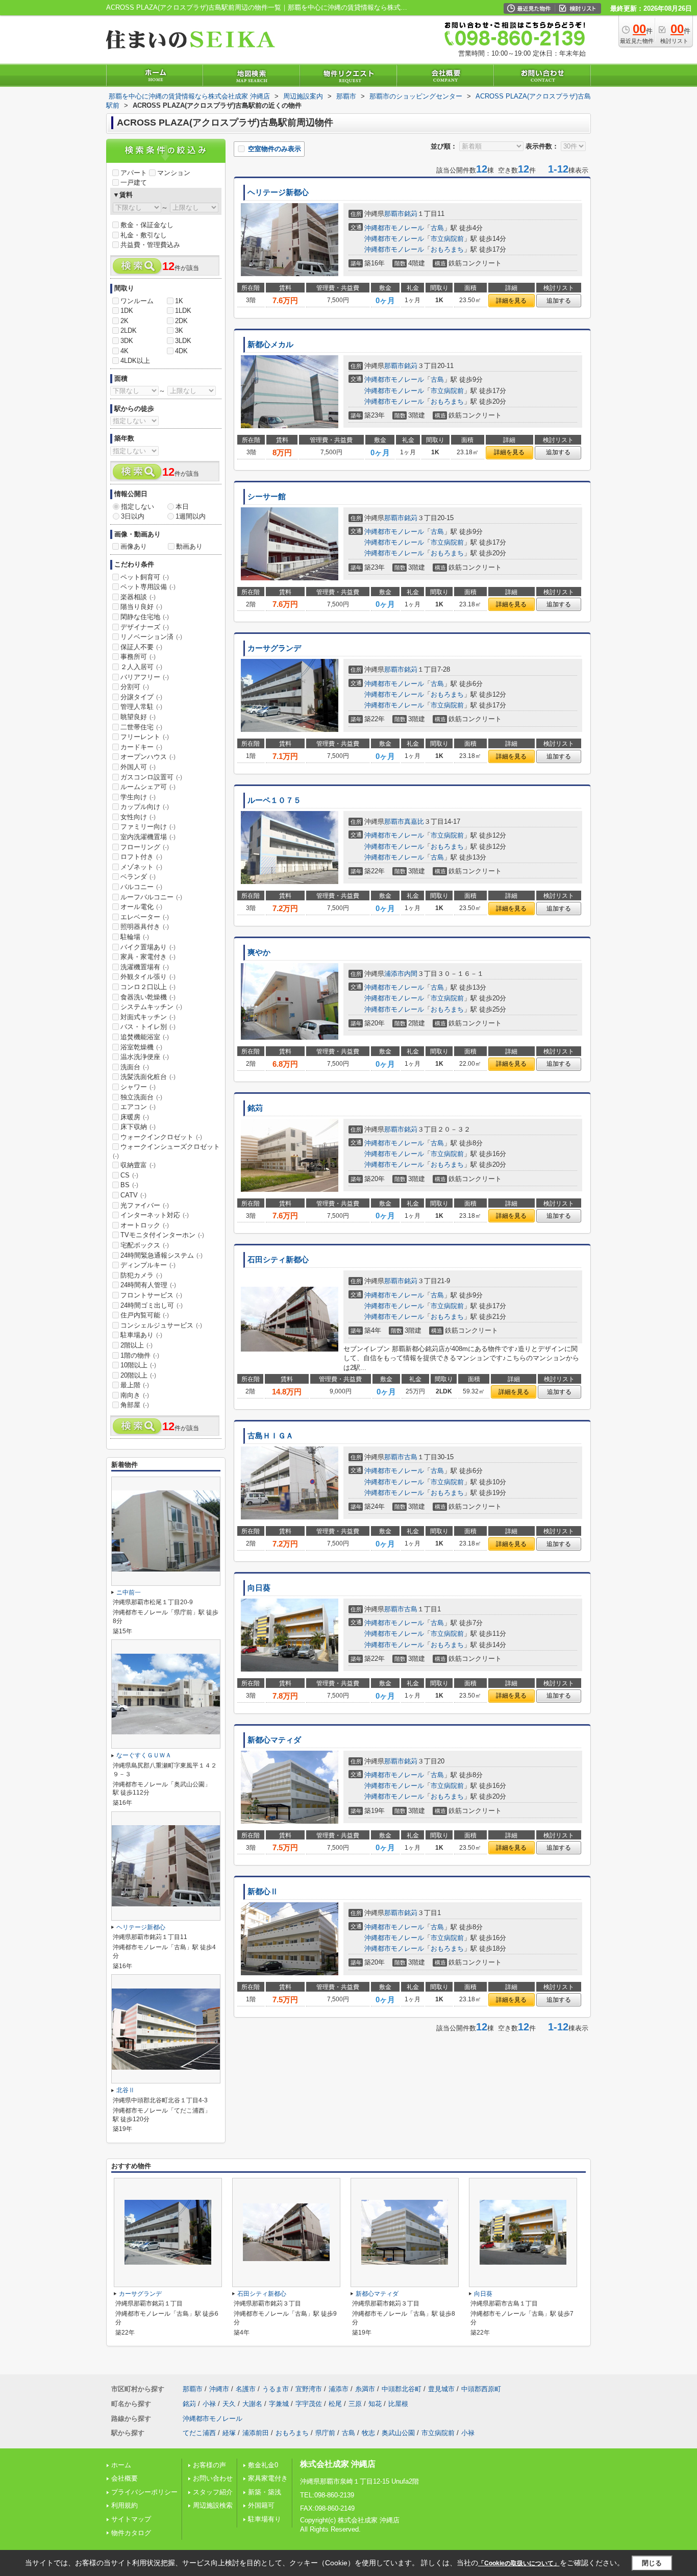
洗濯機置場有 (145, 967)
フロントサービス (151, 1295)
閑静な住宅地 (145, 617)
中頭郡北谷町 (402, 2389)
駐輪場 (135, 937)
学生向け (138, 797)
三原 (355, 2404)
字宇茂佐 (309, 2404)
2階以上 (136, 1345)
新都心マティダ (274, 1740)
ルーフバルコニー (151, 897)
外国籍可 (261, 2505)
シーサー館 (267, 497)
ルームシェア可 (148, 787)
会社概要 (125, 2478)
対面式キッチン (148, 1017)
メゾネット (141, 867)
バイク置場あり (148, 947)
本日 (182, 507)
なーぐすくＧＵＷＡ (144, 1755)
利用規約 (125, 2505)
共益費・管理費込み (150, 245)
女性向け (138, 817)
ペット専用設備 (148, 587)
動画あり (189, 546)
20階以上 (138, 1375)
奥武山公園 (398, 2433)
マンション (174, 173)
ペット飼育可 (145, 577)
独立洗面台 (141, 1097)
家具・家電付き (148, 957)
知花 (375, 2404)
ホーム (121, 2465)
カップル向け (145, 807)
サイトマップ (131, 2519)
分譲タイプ (141, 697)
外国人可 (138, 767)
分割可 (135, 687)
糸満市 (365, 2389)
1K (179, 301)
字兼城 (279, 2404)
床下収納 (138, 1127)
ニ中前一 (129, 1592)
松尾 (335, 2404)
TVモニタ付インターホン (162, 1235)
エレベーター (145, 917)
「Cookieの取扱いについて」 (519, 2563)
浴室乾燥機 (141, 1047)
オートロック (145, 1225)
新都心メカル (270, 345)
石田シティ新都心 (278, 1260)
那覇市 (394, 214)
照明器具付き (145, 927)
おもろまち (447, 249)
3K (179, 330)
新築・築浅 (265, 2492)
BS (129, 1185)
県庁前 (325, 2433)
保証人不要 (141, 647)
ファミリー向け (148, 827)
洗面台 (135, 1067)
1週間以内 (191, 516)
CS (129, 1175)
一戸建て (134, 182)
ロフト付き (141, 857)
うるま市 (276, 2389)
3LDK (183, 341)
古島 (437, 228)
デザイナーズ (145, 627)
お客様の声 (209, 2465)
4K (125, 351)
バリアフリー (145, 677)
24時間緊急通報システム (161, 1255)
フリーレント (145, 737)
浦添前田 (256, 2433)
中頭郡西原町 (481, 2389)
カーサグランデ (274, 648)
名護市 (246, 2389)
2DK (181, 321)
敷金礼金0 (263, 2465)
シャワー (138, 1087)
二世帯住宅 (141, 727)
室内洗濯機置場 (148, 837)
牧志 (368, 2433)
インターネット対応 (155, 1215)
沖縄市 (219, 2389)
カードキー (141, 747)
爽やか (259, 952)
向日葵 (259, 1588)
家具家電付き (268, 2478)
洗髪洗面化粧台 (148, 1077)
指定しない (138, 507)
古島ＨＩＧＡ (270, 1436)
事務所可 (138, 657)
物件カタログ (131, 2533)
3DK (127, 341)
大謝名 (252, 2404)
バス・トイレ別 (148, 1027)
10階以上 (138, 1365)
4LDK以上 (135, 361)
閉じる (652, 2563)
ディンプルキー (148, 1265)
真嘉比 (414, 821)
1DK (127, 311)
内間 (411, 974)
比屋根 (398, 2404)
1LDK (183, 311)
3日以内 (133, 516)
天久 (229, 2404)
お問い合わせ (213, 2478)
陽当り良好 (141, 607)
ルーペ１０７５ (274, 800)
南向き (135, 1395)
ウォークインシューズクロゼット (166, 1151)
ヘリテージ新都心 (278, 192)
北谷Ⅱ (126, 2090)
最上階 (135, 1385)
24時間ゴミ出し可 (152, 1305)
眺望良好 (138, 717)
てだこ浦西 (199, 2433)
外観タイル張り (148, 977)
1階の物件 (140, 1355)
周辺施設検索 (213, 2505)
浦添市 (394, 974)
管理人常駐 (141, 707)
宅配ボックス (145, 1245)
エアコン (138, 1107)
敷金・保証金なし (147, 225)
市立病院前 (447, 239)
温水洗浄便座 (145, 1057)
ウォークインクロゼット (161, 1137)
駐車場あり (141, 1335)
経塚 (229, 2433)
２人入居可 (141, 667)
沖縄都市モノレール (394, 228)
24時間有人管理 (148, 1285)
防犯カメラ (141, 1275)
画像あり (134, 546)
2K (125, 321)
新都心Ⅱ (263, 1892)
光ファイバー (145, 1205)
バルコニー (141, 887)
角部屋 (135, 1405)
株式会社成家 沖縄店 (338, 2464)
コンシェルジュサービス (161, 1325)
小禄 (209, 2404)
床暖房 (135, 1117)
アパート (134, 173)
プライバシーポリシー (144, 2492)
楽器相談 (138, 597)
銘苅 (411, 214)
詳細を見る (511, 301)
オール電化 (141, 907)
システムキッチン (151, 1007)
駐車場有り (265, 2519)
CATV (133, 1195)
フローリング (145, 847)
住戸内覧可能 (145, 1315)
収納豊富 (138, 1165)
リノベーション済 (151, 637)
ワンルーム (137, 301)
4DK (181, 351)
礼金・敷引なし (144, 235)
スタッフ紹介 (213, 2492)
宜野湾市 (309, 2389)
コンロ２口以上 (148, 987)
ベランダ (138, 877)
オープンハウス (148, 757)
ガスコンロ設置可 (151, 777)
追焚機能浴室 (145, 1037)
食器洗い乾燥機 (148, 997)
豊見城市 (441, 2389)
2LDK (129, 330)
